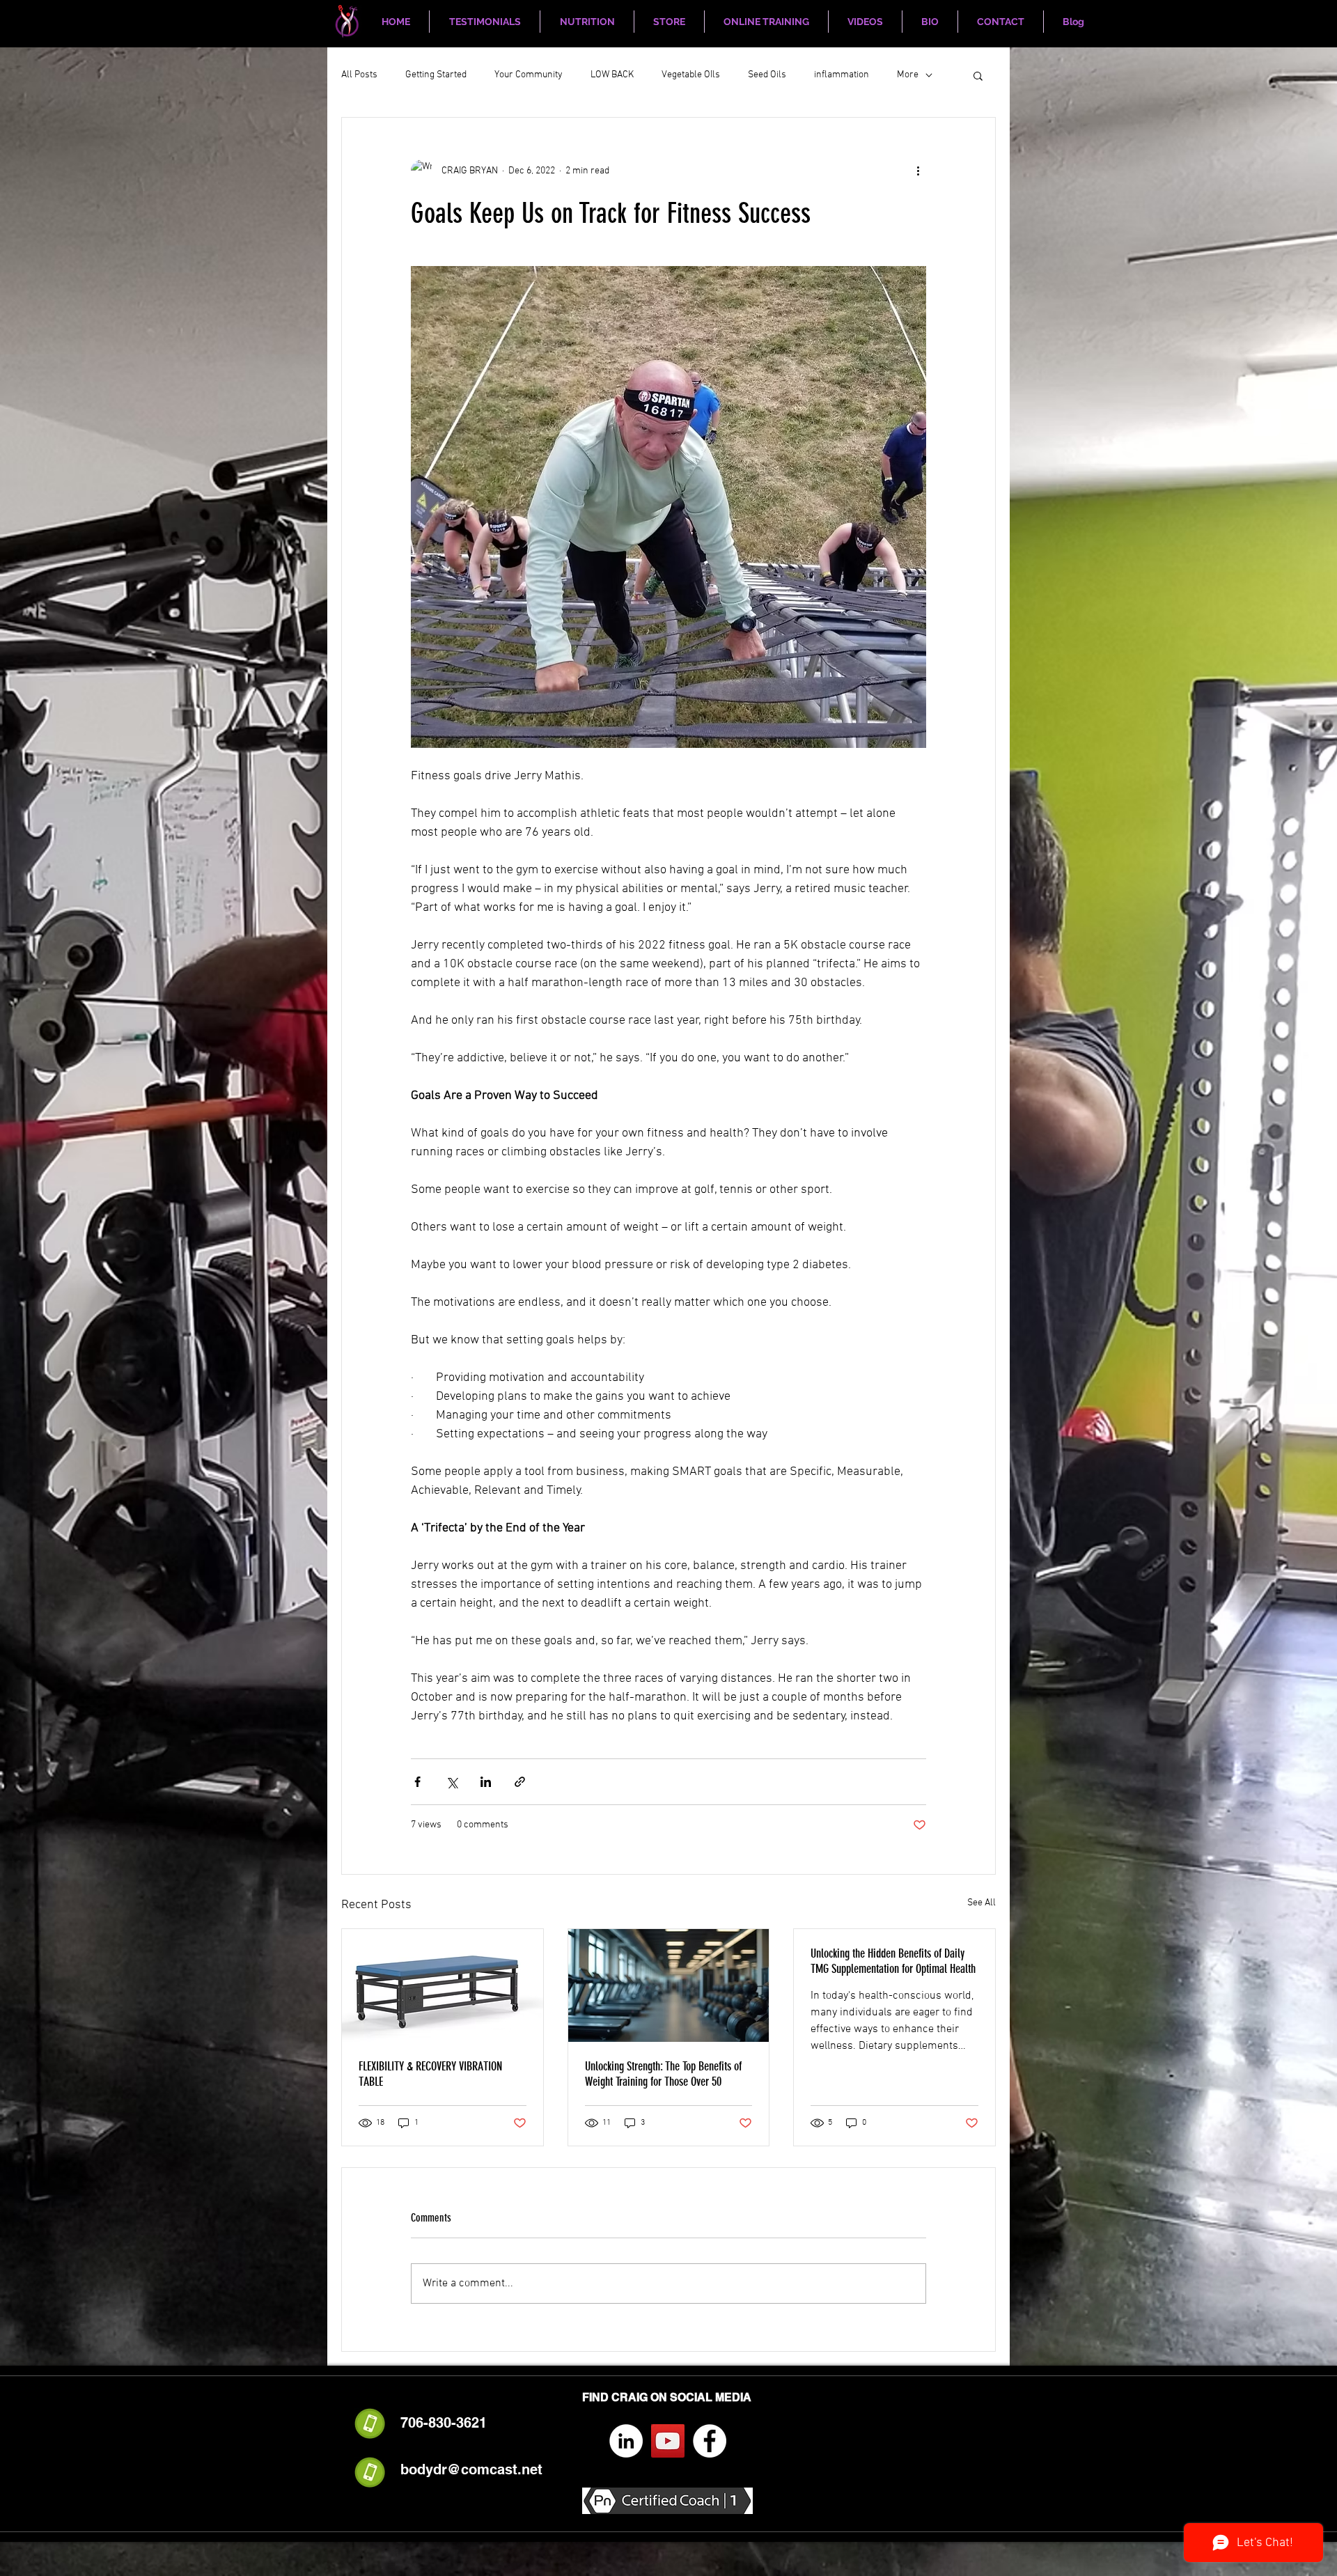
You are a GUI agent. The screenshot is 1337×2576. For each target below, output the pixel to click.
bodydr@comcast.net (471, 2469)
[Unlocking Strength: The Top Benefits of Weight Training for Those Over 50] (669, 1985)
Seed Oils (767, 75)
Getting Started (436, 75)
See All (982, 1903)
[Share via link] (520, 1782)
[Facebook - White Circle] (710, 2441)
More (908, 75)
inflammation (842, 75)
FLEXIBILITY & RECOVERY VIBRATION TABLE (430, 2074)
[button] (978, 75)
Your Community (529, 75)
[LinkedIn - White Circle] (626, 2441)
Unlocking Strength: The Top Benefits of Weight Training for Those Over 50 (663, 2074)
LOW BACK (612, 75)
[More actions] (918, 171)
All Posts (359, 75)
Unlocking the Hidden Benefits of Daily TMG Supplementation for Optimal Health (893, 1961)
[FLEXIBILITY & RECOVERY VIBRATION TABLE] (443, 1985)
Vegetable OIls (691, 75)
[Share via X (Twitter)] (452, 1782)
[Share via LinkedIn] (486, 1782)
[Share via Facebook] (417, 1782)
